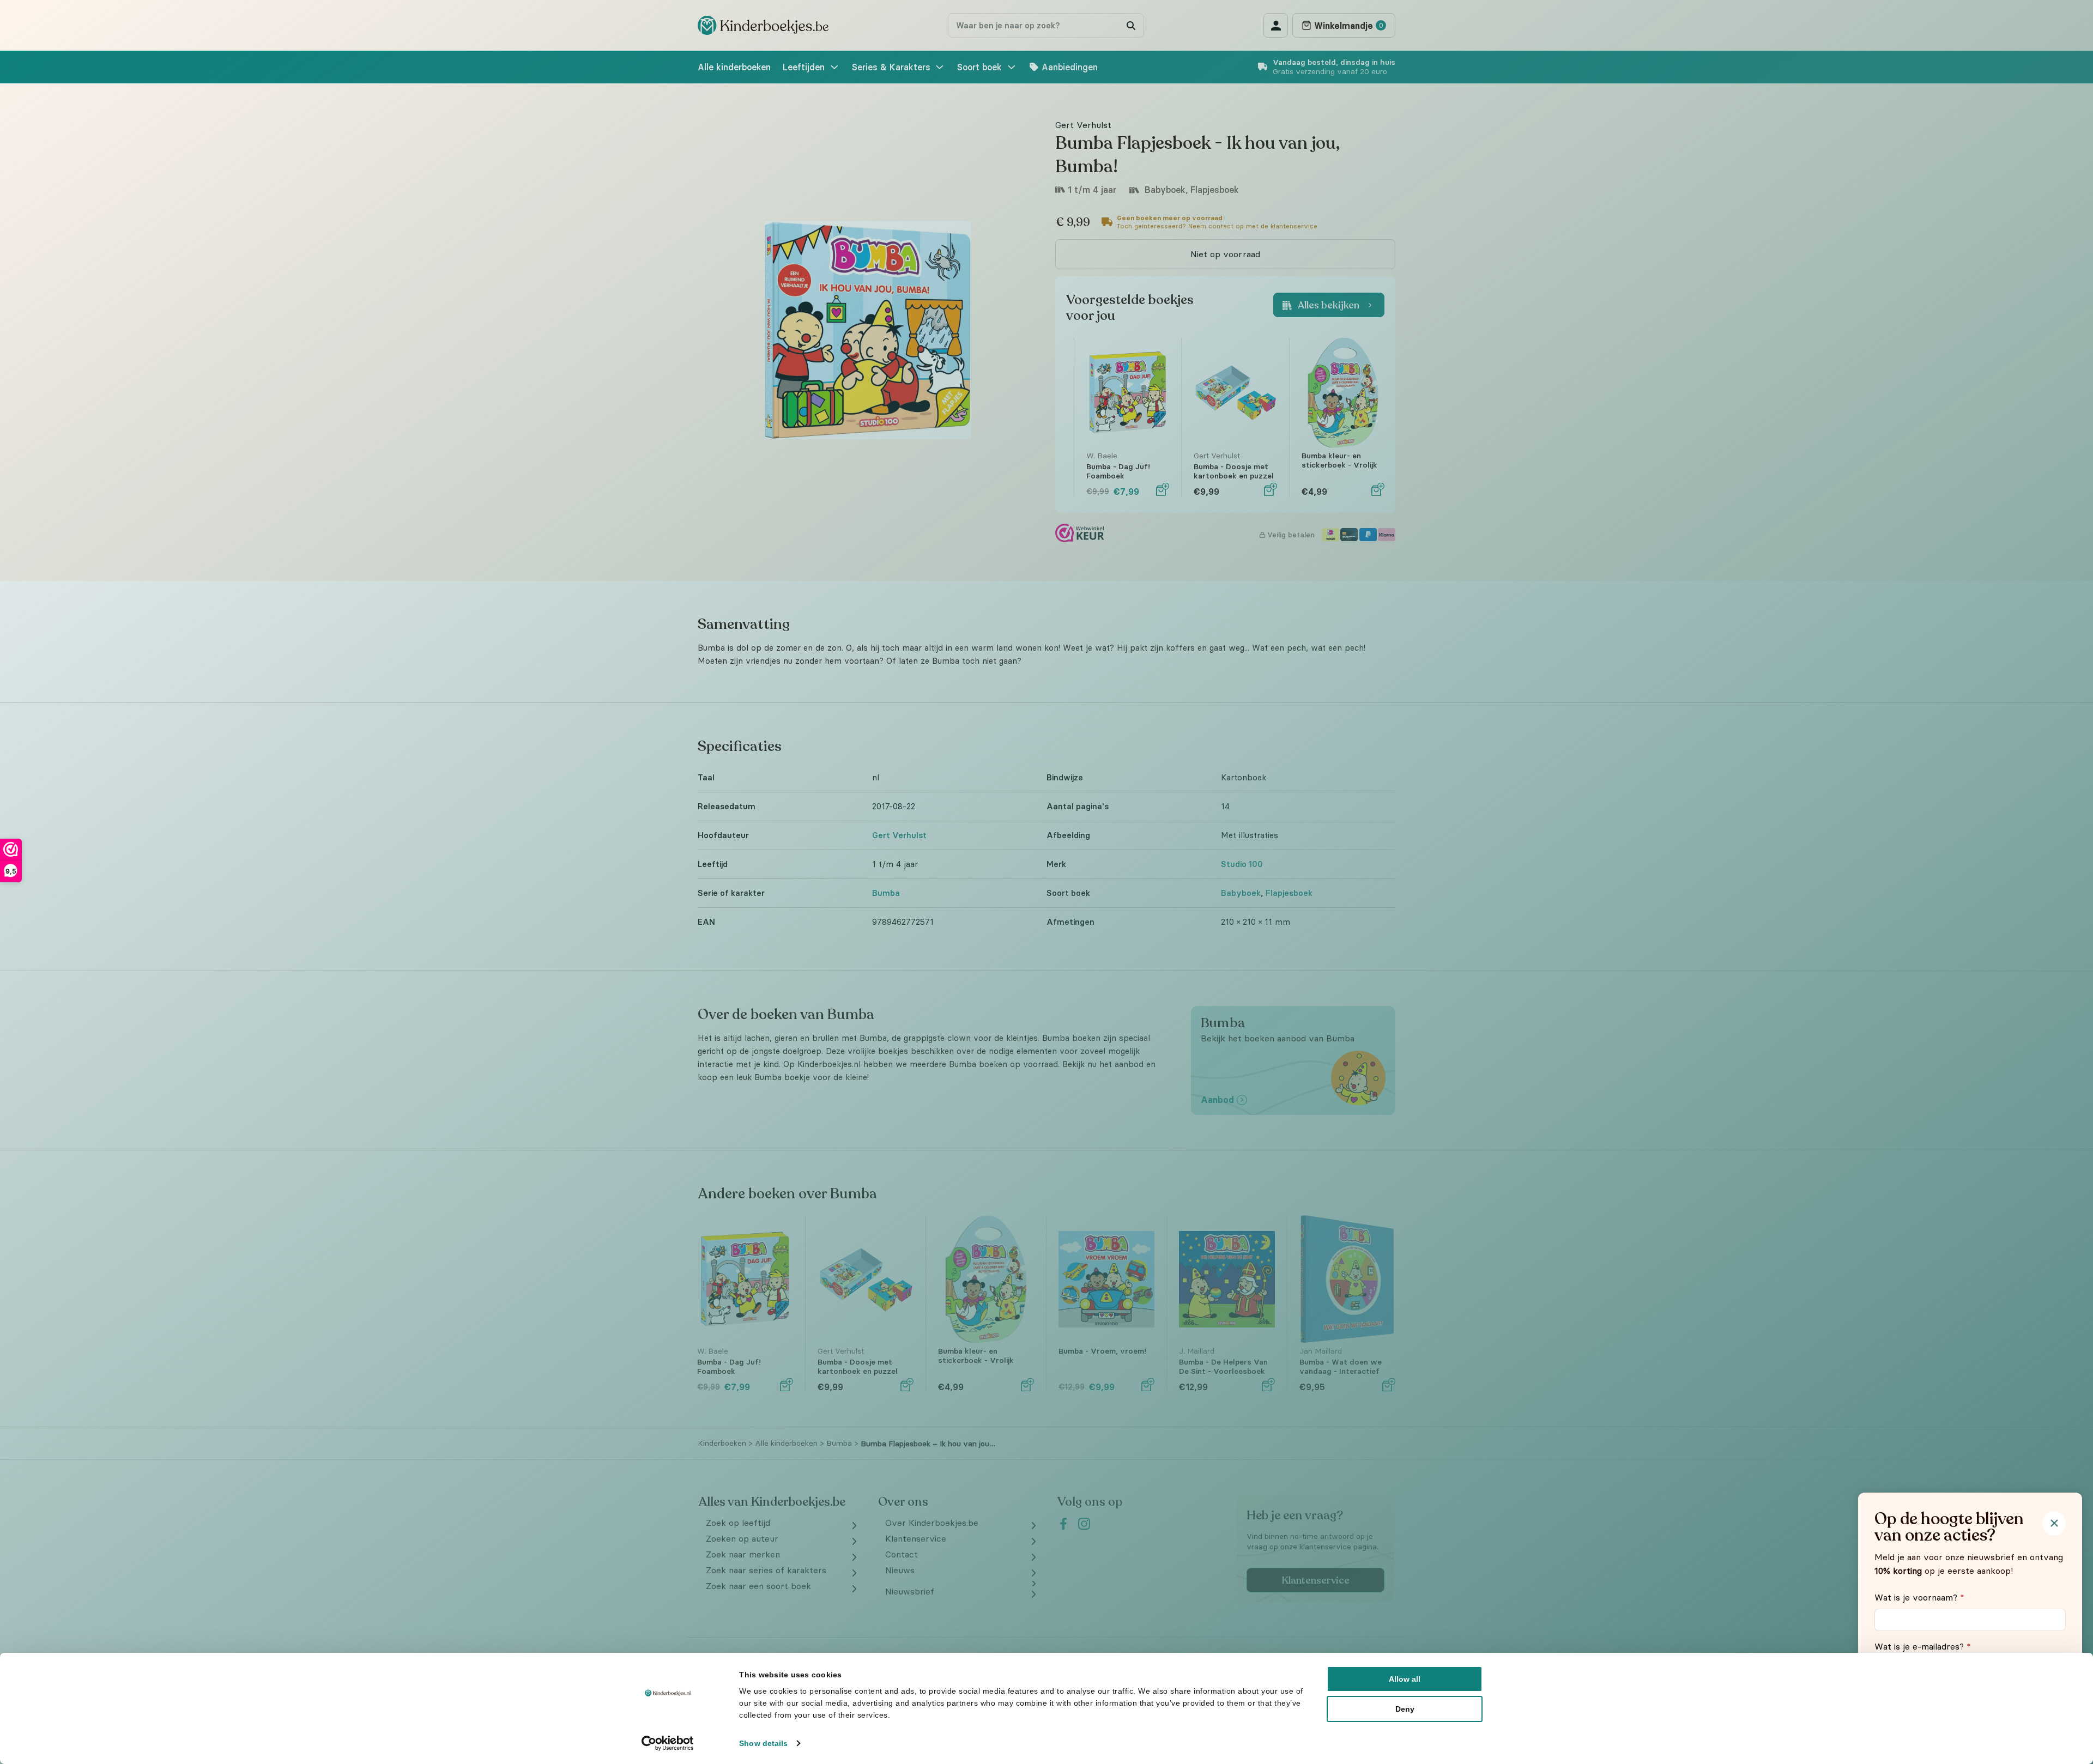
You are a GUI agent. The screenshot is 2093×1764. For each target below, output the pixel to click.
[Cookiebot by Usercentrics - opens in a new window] (668, 1743)
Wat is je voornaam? (1919, 1597)
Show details (763, 1743)
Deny (1405, 1709)
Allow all (1405, 1679)
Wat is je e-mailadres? (1923, 1646)
